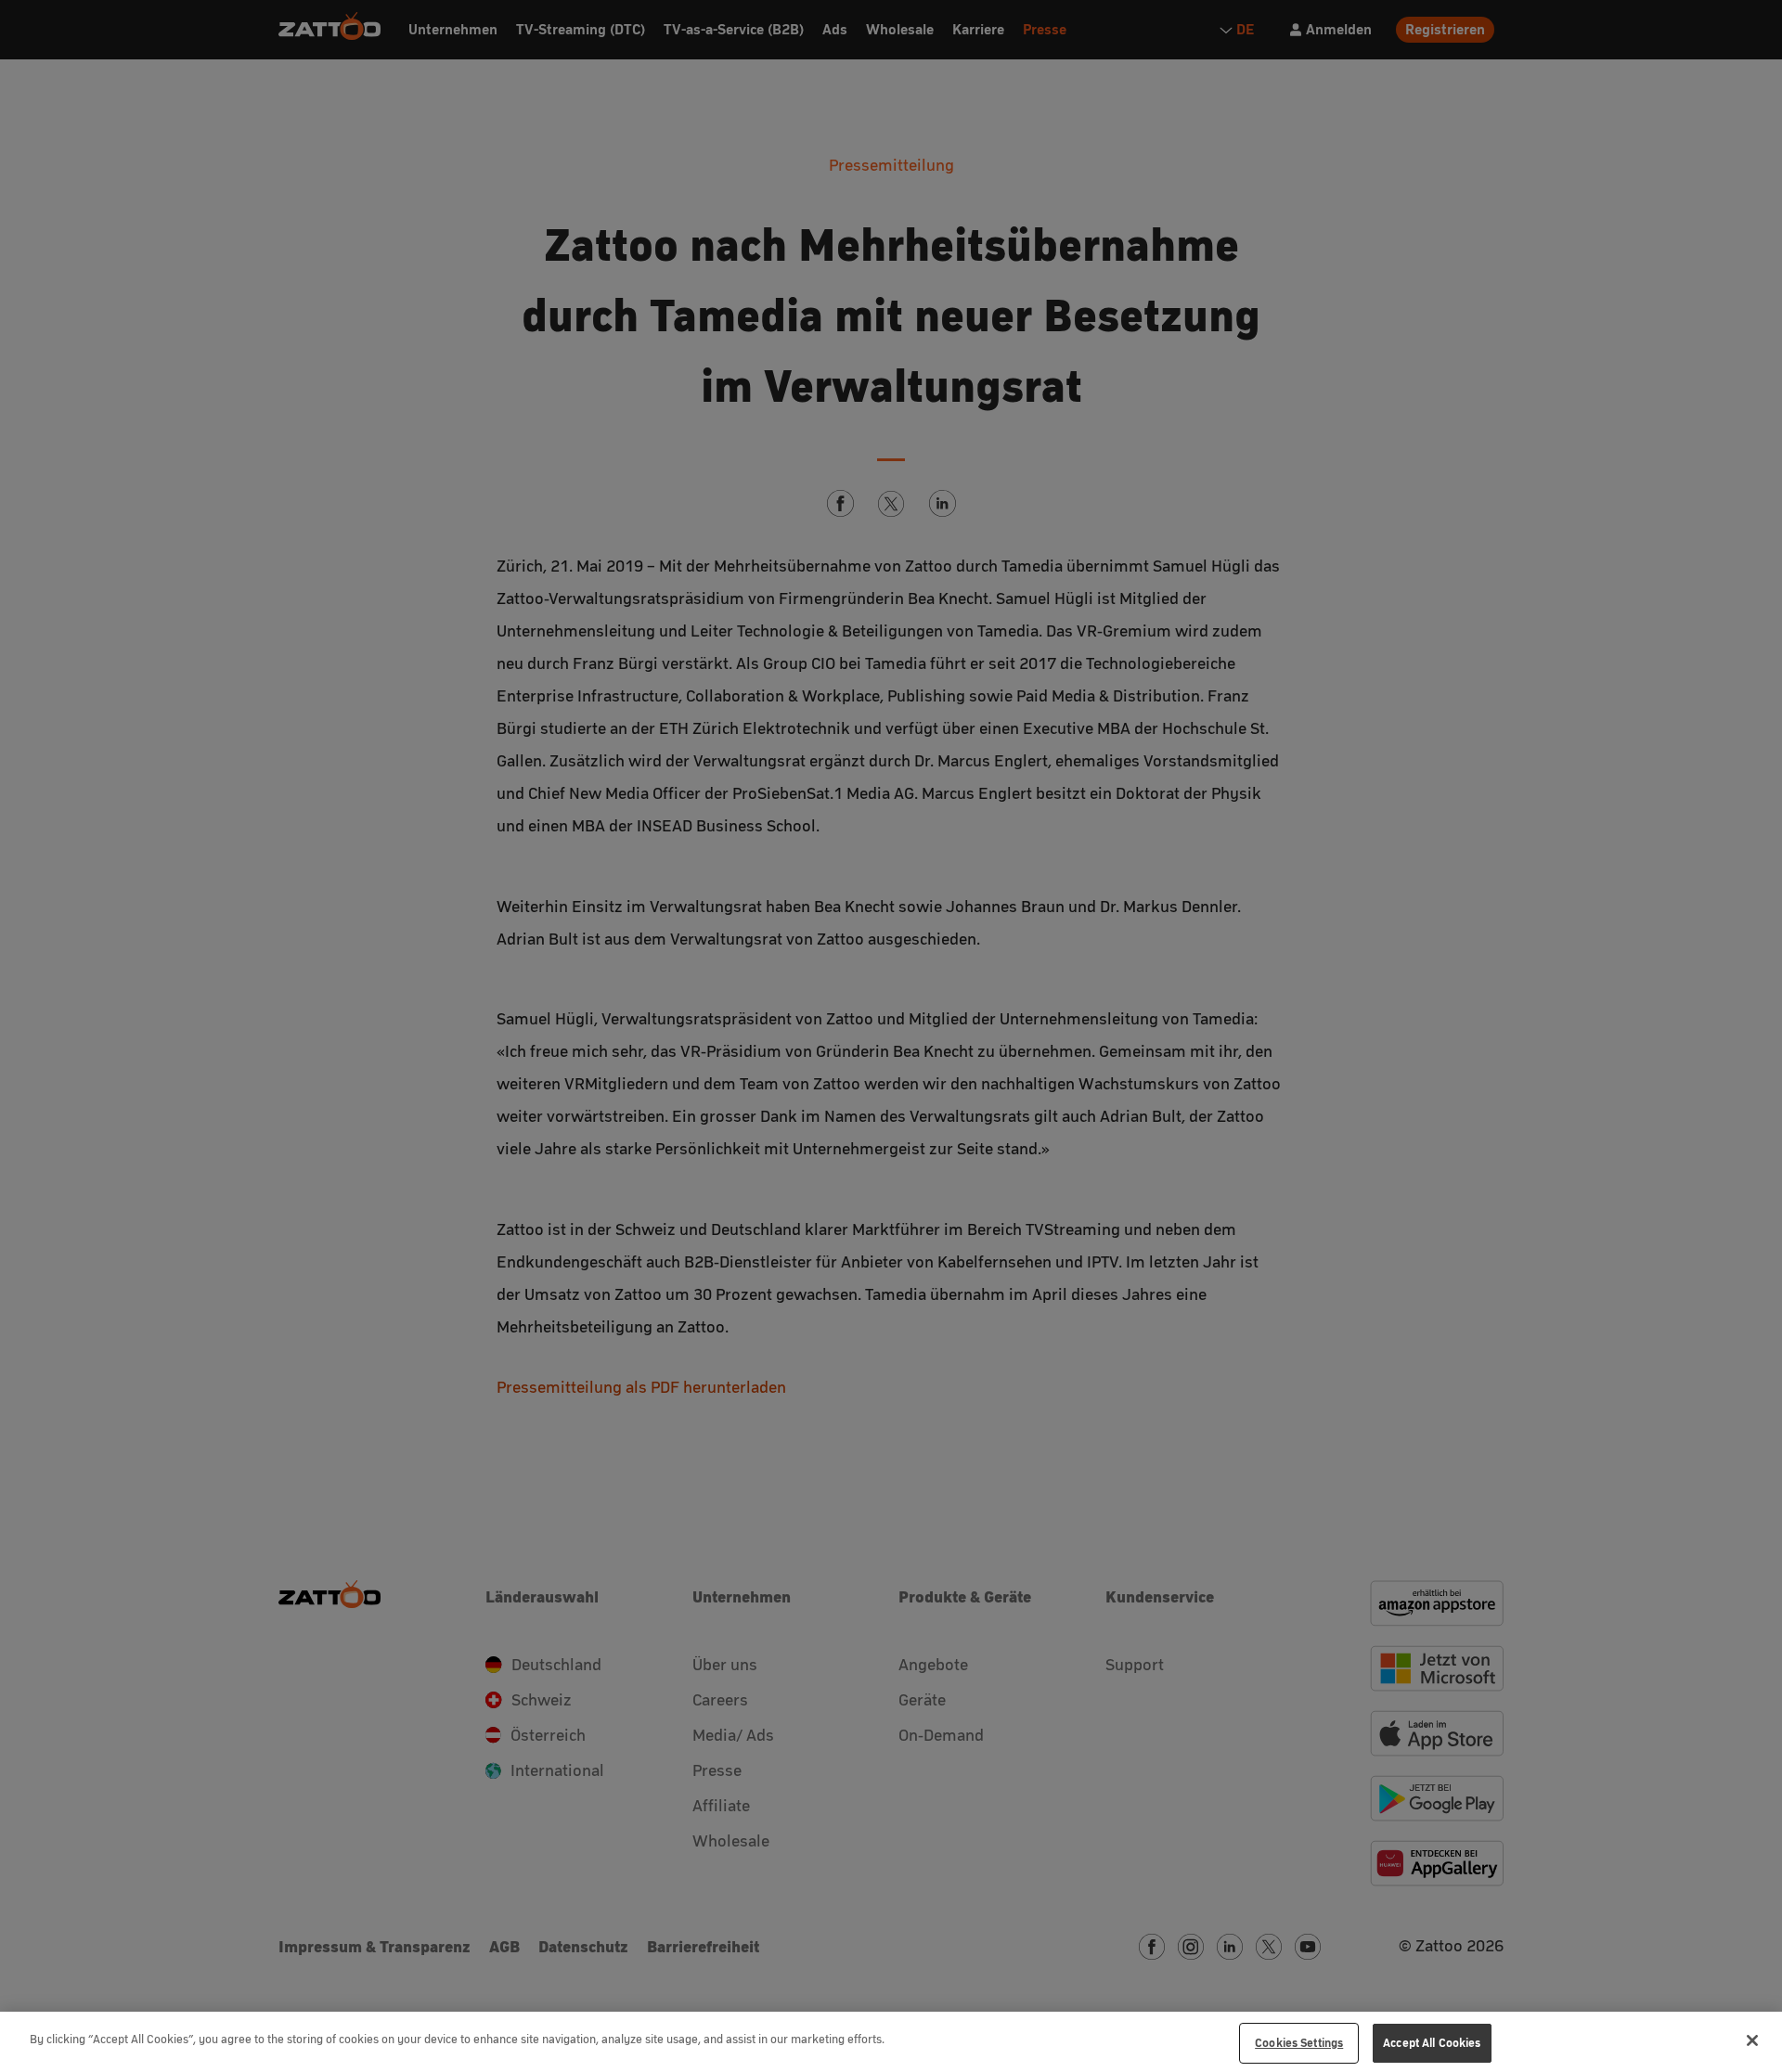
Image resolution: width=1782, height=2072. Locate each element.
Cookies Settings (1299, 2043)
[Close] (1752, 2040)
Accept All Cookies (1432, 2043)
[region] (891, 2042)
